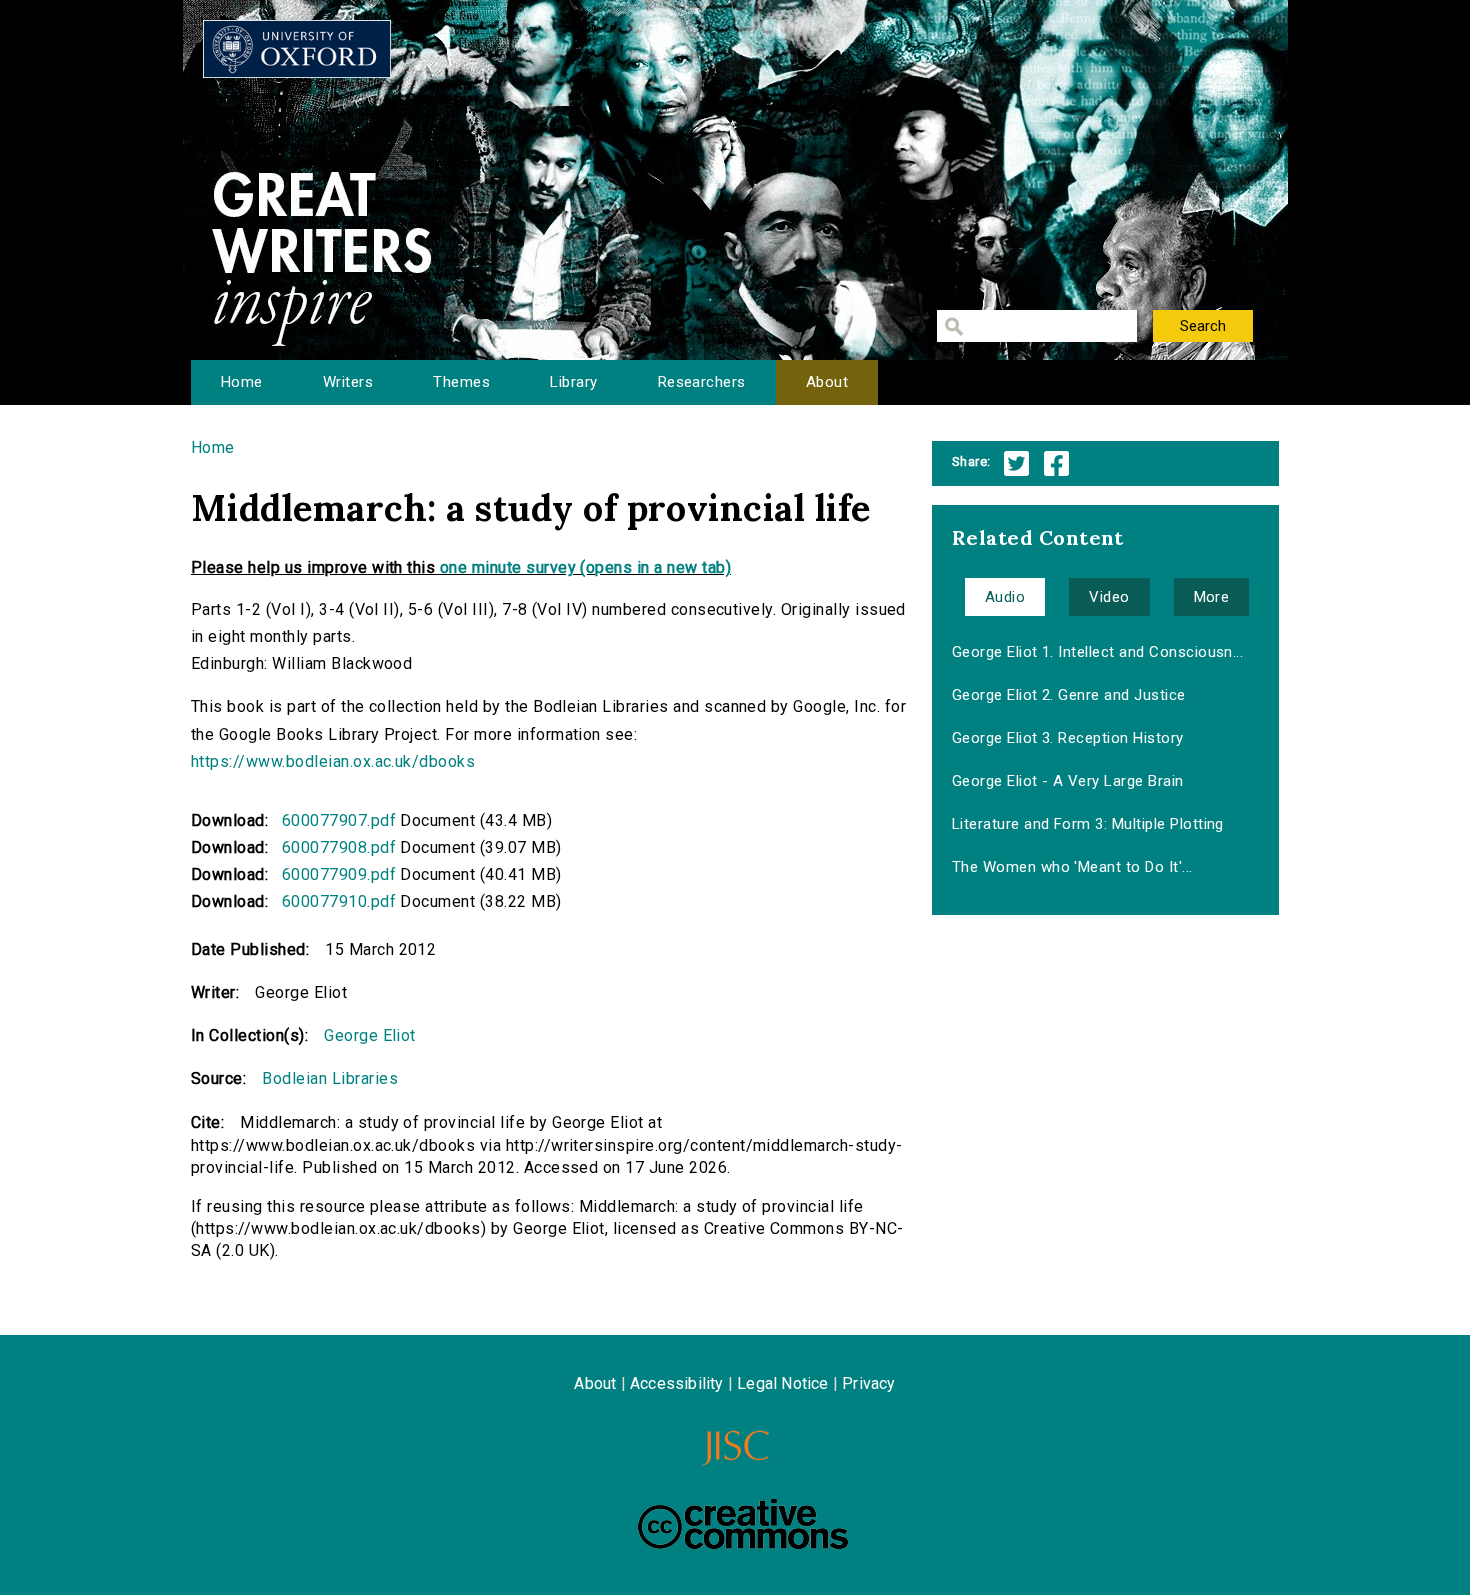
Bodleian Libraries (330, 1078)
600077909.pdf (339, 874)
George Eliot (370, 1035)
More (1212, 597)
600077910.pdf (339, 901)
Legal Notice (782, 1383)
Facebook (1056, 463)
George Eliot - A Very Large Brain (1068, 781)
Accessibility (677, 1383)
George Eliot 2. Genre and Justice (1069, 695)
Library (573, 382)
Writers (348, 382)
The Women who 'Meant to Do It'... (1072, 867)
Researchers (702, 382)
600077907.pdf (339, 820)
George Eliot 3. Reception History (1068, 738)
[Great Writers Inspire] (297, 49)
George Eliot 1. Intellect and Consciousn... (1098, 652)
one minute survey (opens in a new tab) (585, 567)
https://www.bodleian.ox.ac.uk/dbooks (333, 761)
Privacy (868, 1383)
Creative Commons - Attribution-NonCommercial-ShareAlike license (743, 1524)
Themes (461, 382)
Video (1109, 597)
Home (242, 382)
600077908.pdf (339, 847)
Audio (1005, 597)
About (827, 382)
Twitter (1016, 463)
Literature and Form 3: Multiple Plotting (1088, 824)
